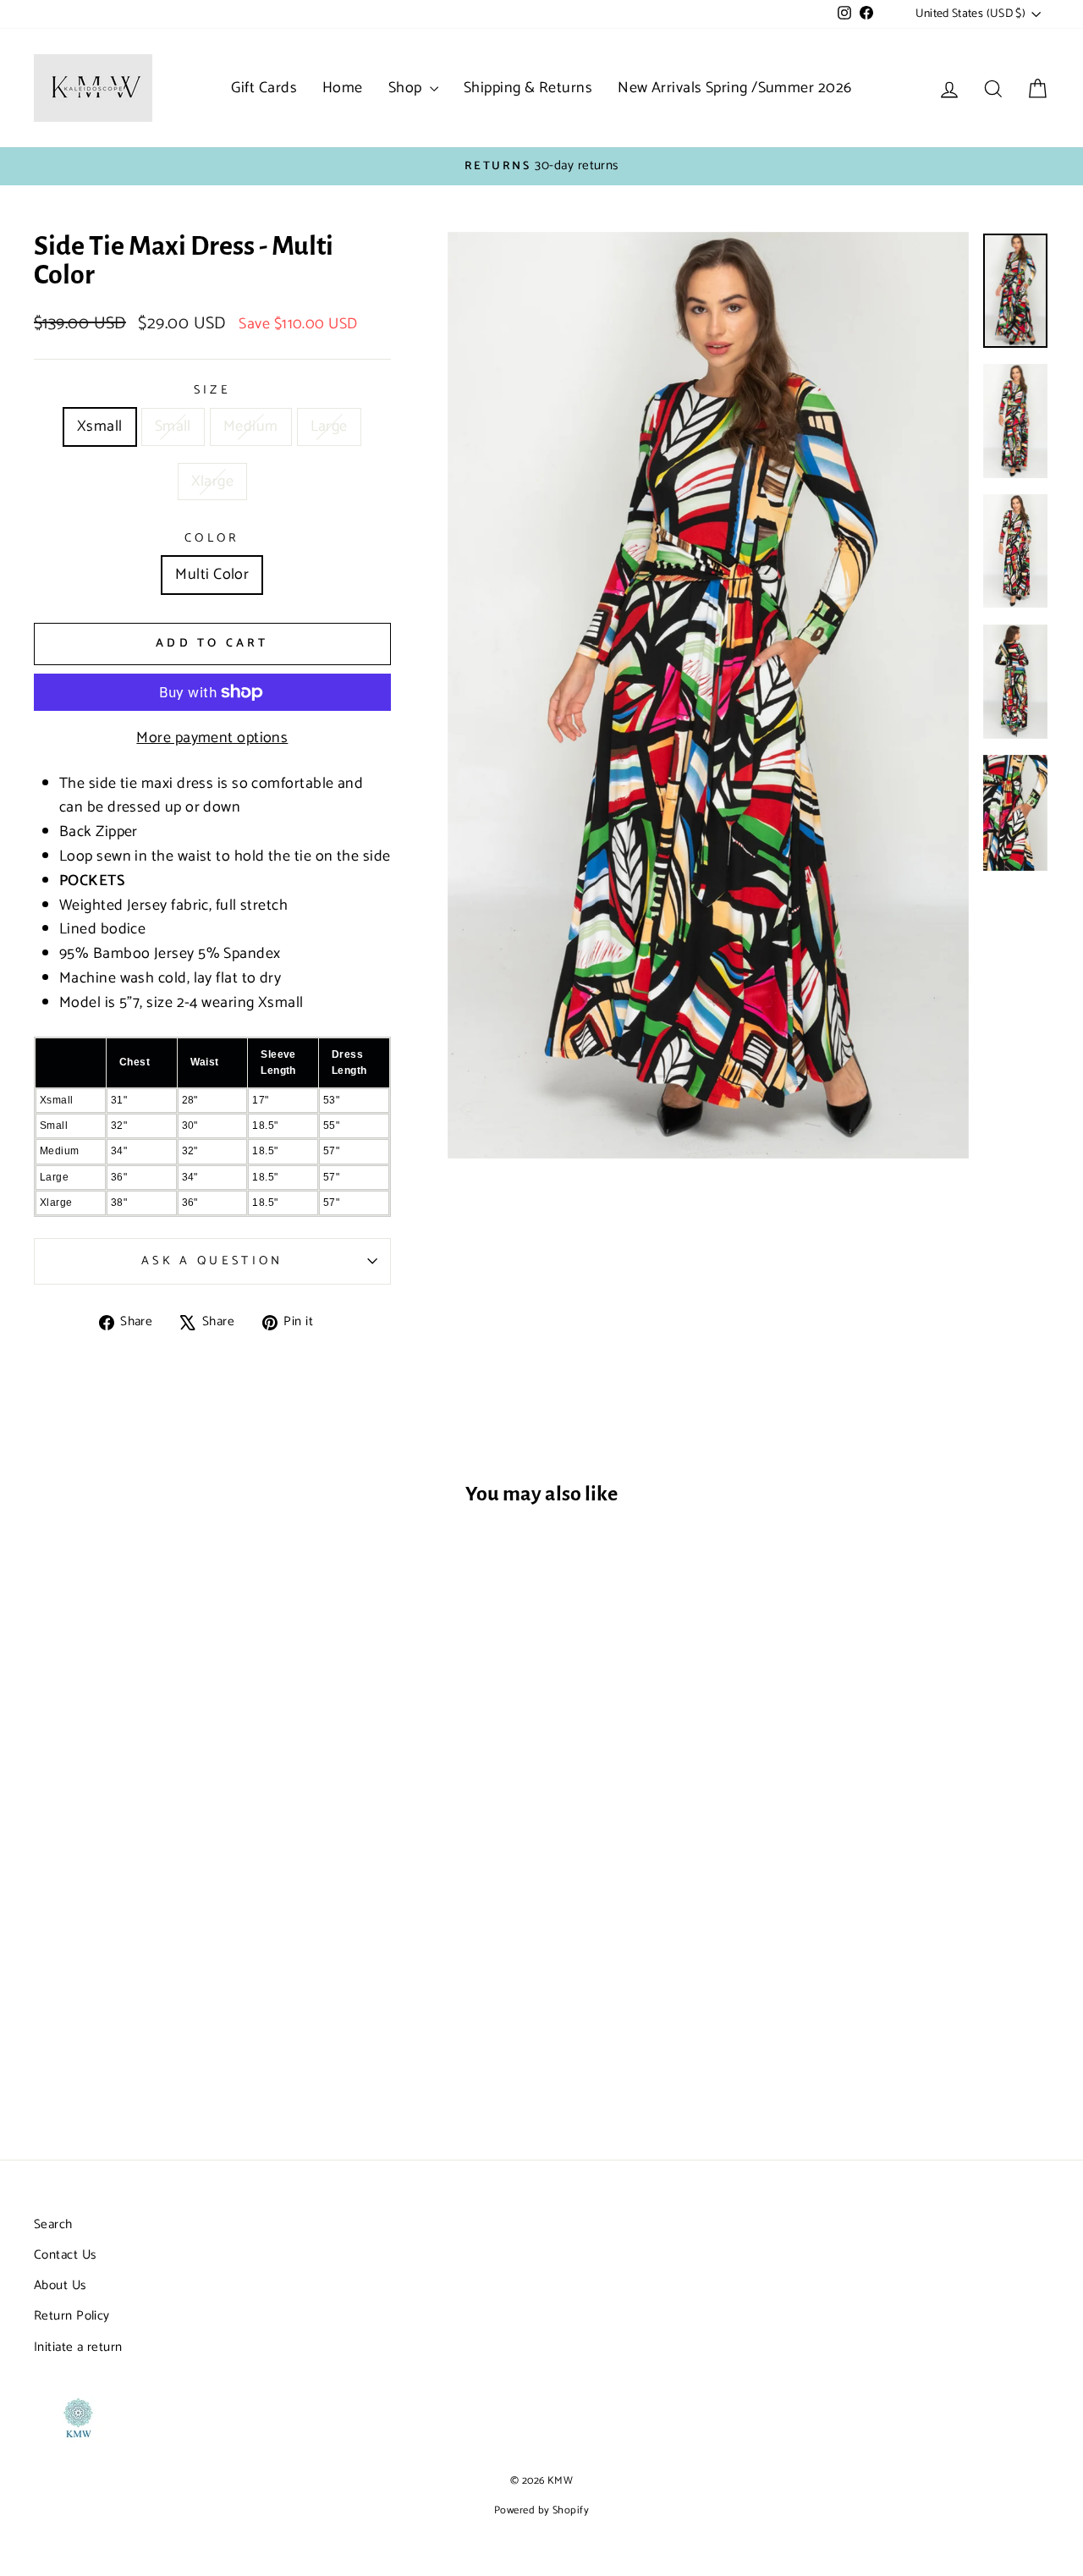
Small (173, 427)
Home (343, 88)
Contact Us (65, 2255)
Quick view (154, 1951)
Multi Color (212, 575)
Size (212, 391)
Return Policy (72, 2316)
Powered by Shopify (541, 2510)
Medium (251, 427)
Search (53, 2224)
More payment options (212, 738)
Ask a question (212, 1261)
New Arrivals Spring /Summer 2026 (734, 88)
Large (329, 427)
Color (212, 539)
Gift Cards (264, 88)
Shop (407, 88)
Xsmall (100, 427)
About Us (60, 2285)
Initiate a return (78, 2347)
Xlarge (213, 482)
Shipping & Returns (528, 88)
